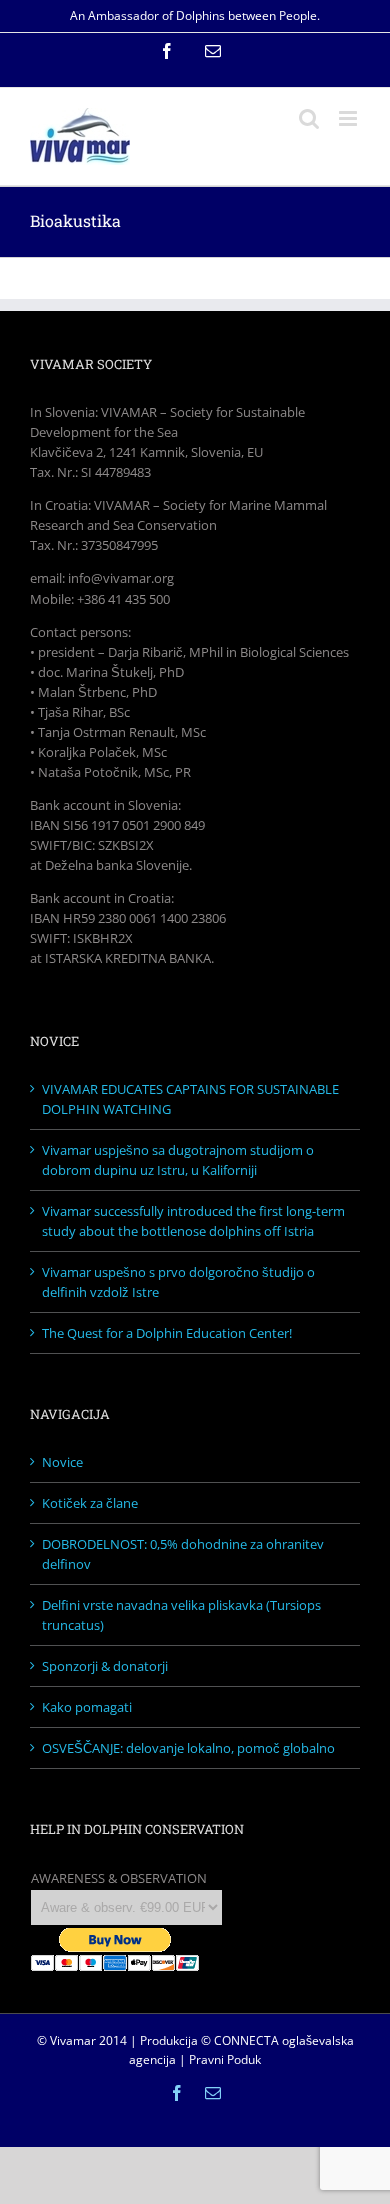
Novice (62, 1462)
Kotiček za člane (90, 1503)
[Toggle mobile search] (309, 118)
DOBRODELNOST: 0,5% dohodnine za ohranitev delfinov (183, 1554)
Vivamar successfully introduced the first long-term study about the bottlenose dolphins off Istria (193, 1221)
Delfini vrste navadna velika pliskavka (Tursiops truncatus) (181, 1615)
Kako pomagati (87, 1707)
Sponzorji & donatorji (105, 1666)
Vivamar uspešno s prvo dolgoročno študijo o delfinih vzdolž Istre (178, 1282)
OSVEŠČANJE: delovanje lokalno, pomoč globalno (188, 1748)
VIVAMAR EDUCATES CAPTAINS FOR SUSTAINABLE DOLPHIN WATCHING (190, 1099)
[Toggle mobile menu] (349, 118)
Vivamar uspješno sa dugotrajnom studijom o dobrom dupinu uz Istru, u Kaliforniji (178, 1160)
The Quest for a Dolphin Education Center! (167, 1333)
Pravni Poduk (225, 2059)
